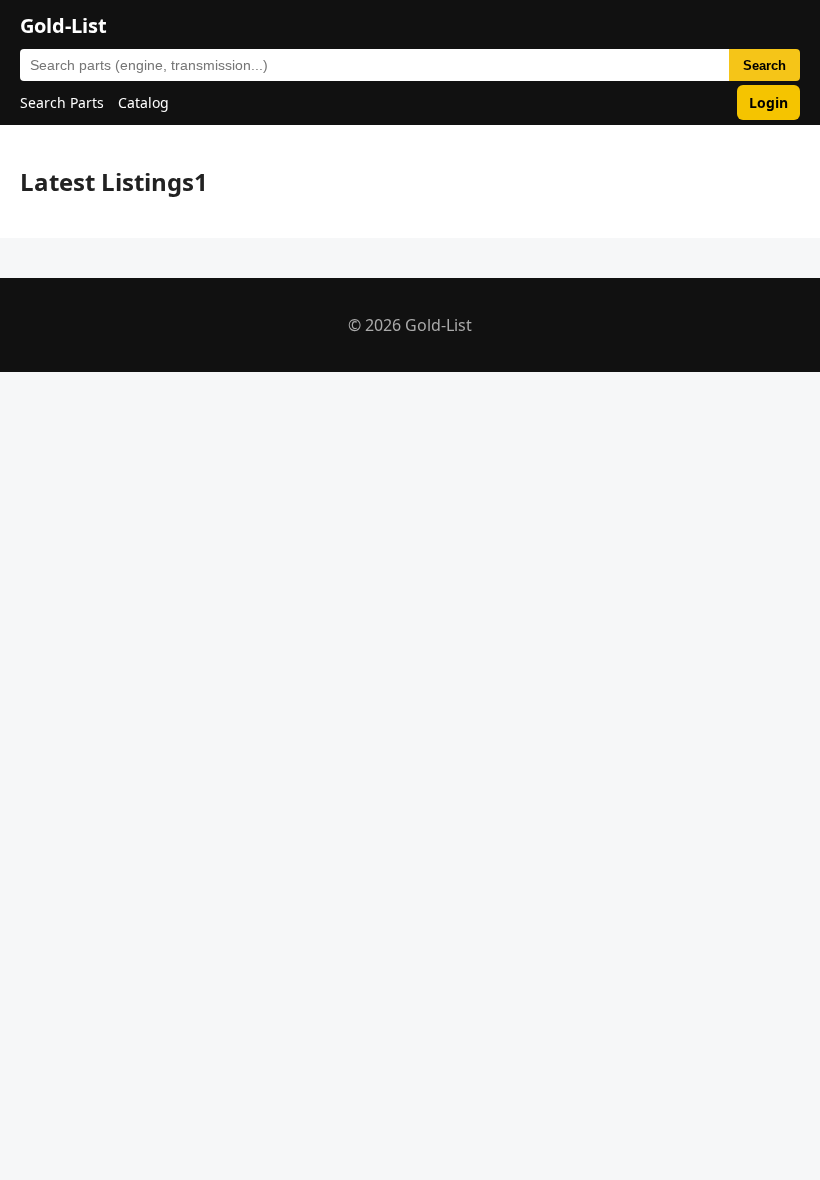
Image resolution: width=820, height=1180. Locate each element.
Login (768, 102)
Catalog (143, 102)
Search (764, 65)
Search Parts (62, 102)
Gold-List (63, 25)
